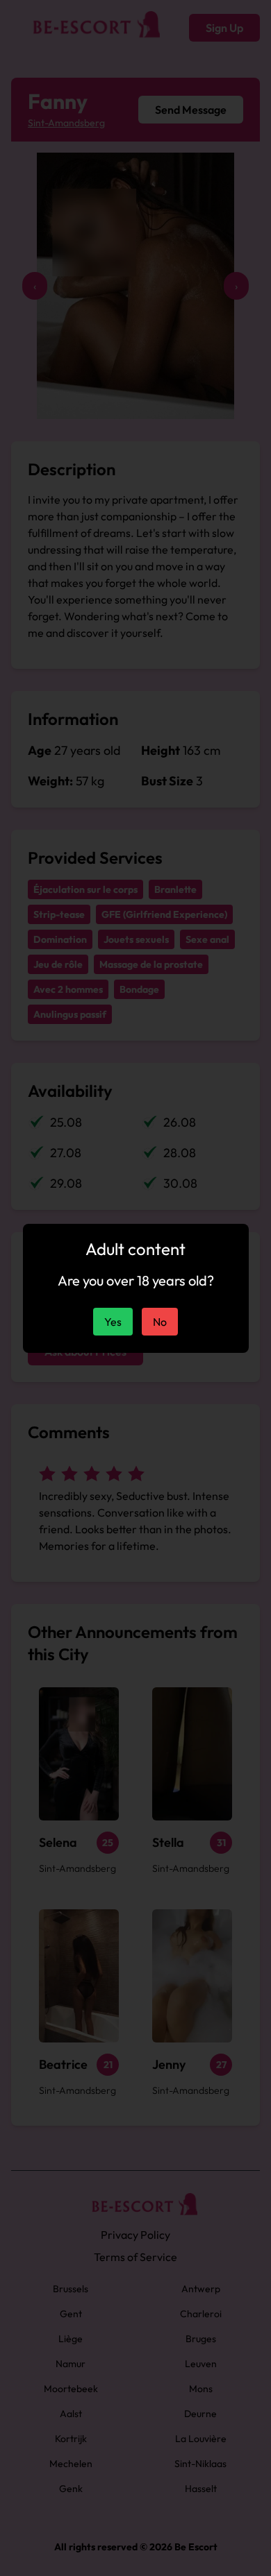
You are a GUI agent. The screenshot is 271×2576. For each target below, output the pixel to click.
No (160, 1322)
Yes (113, 1322)
